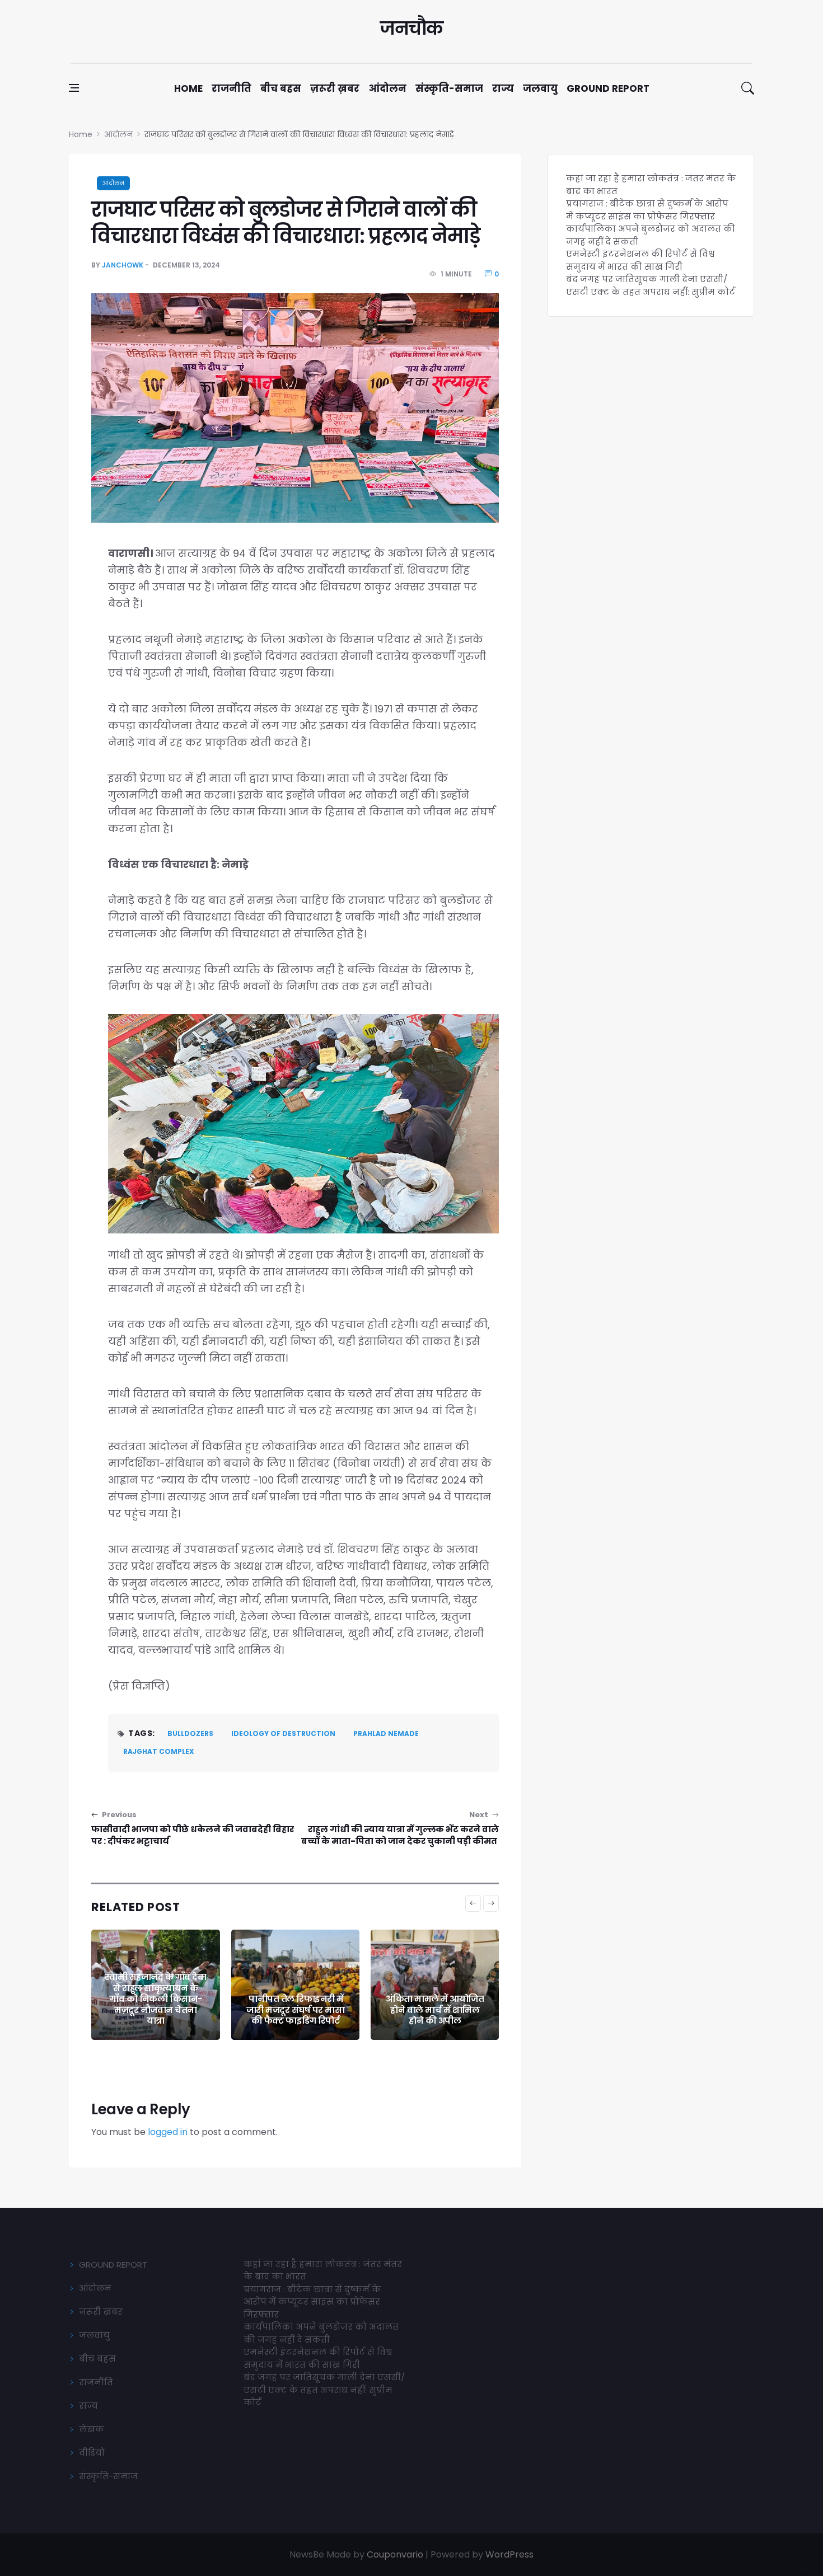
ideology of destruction (283, 1733)
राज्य (503, 88)
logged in (168, 2132)
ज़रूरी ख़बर (335, 88)
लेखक (92, 2429)
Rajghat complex (159, 1751)
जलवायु (540, 88)
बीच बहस (281, 88)
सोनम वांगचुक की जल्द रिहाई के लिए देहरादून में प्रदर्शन (435, 2010)
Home (188, 88)
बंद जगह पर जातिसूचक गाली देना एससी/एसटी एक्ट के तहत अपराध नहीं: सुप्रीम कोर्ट (651, 285)
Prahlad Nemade (386, 1733)
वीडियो (92, 2453)
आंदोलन (387, 88)
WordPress (509, 2554)
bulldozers (190, 1733)
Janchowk (123, 265)
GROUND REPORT (113, 2265)
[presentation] (473, 1903)
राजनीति (232, 88)
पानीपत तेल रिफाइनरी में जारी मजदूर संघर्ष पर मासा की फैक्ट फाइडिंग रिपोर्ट (156, 2010)
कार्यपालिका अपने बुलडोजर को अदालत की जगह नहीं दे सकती (321, 2333)
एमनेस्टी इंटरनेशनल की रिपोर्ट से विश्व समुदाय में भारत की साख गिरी (640, 260)
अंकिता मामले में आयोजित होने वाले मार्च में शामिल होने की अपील (295, 2010)
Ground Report (608, 88)
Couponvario (395, 2554)
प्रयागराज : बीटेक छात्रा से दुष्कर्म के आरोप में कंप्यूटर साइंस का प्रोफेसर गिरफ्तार (647, 210)
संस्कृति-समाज (449, 88)
